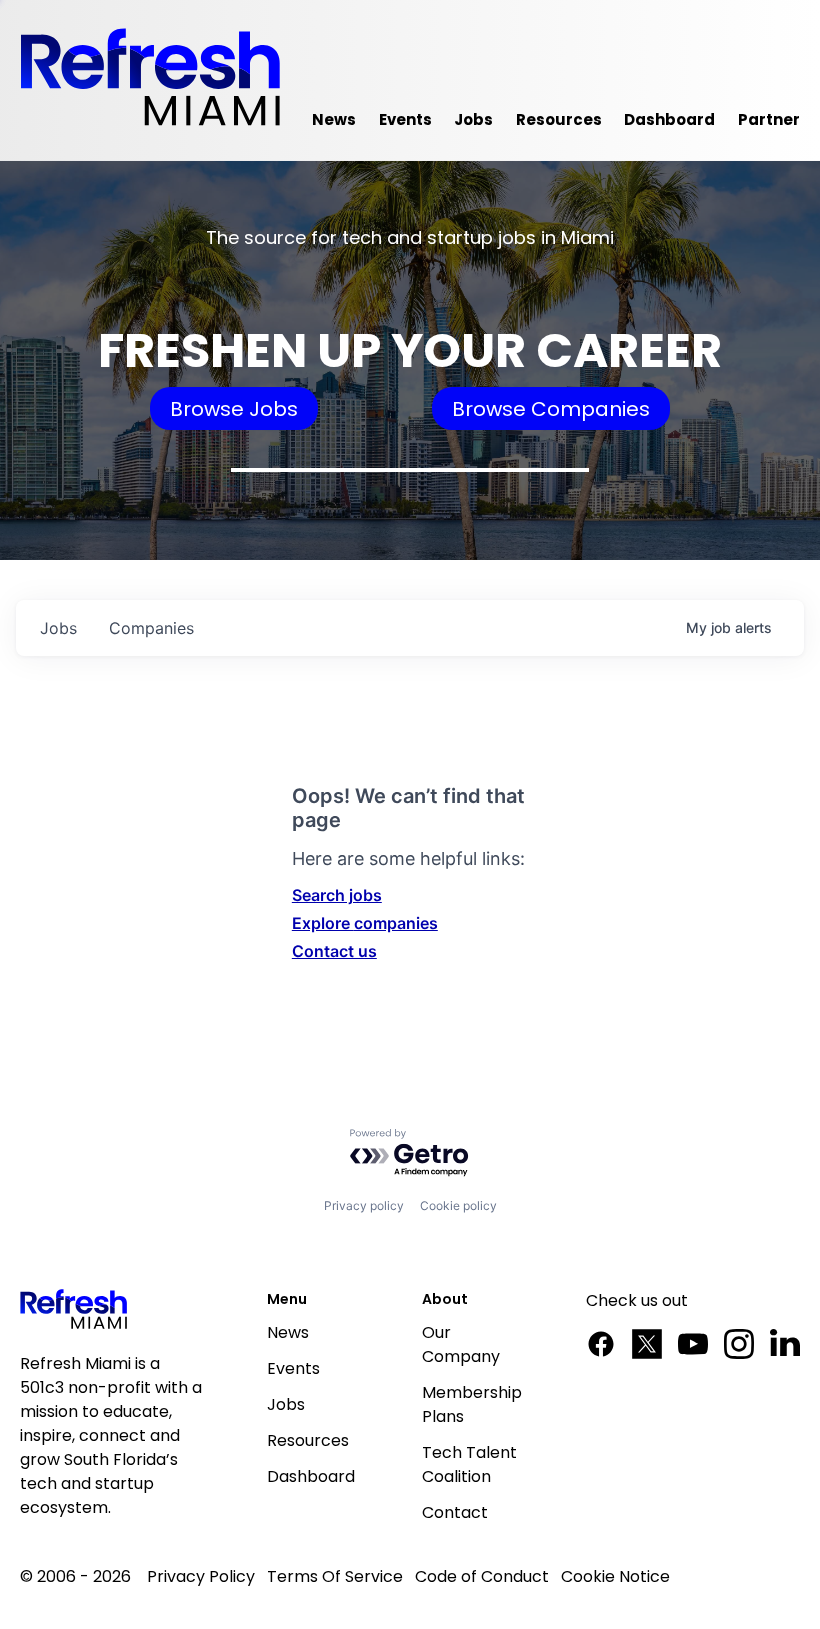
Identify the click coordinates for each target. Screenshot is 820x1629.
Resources (308, 1440)
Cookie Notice (615, 1576)
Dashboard (311, 1476)
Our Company (461, 1344)
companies (151, 628)
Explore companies (365, 923)
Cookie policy (458, 1205)
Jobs (286, 1404)
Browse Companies (551, 409)
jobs (58, 628)
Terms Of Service (335, 1576)
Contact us (334, 951)
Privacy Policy (201, 1576)
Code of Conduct (482, 1576)
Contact (455, 1512)
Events (293, 1368)
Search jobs (337, 895)
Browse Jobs (234, 409)
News (288, 1332)
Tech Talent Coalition (469, 1464)
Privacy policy (364, 1205)
